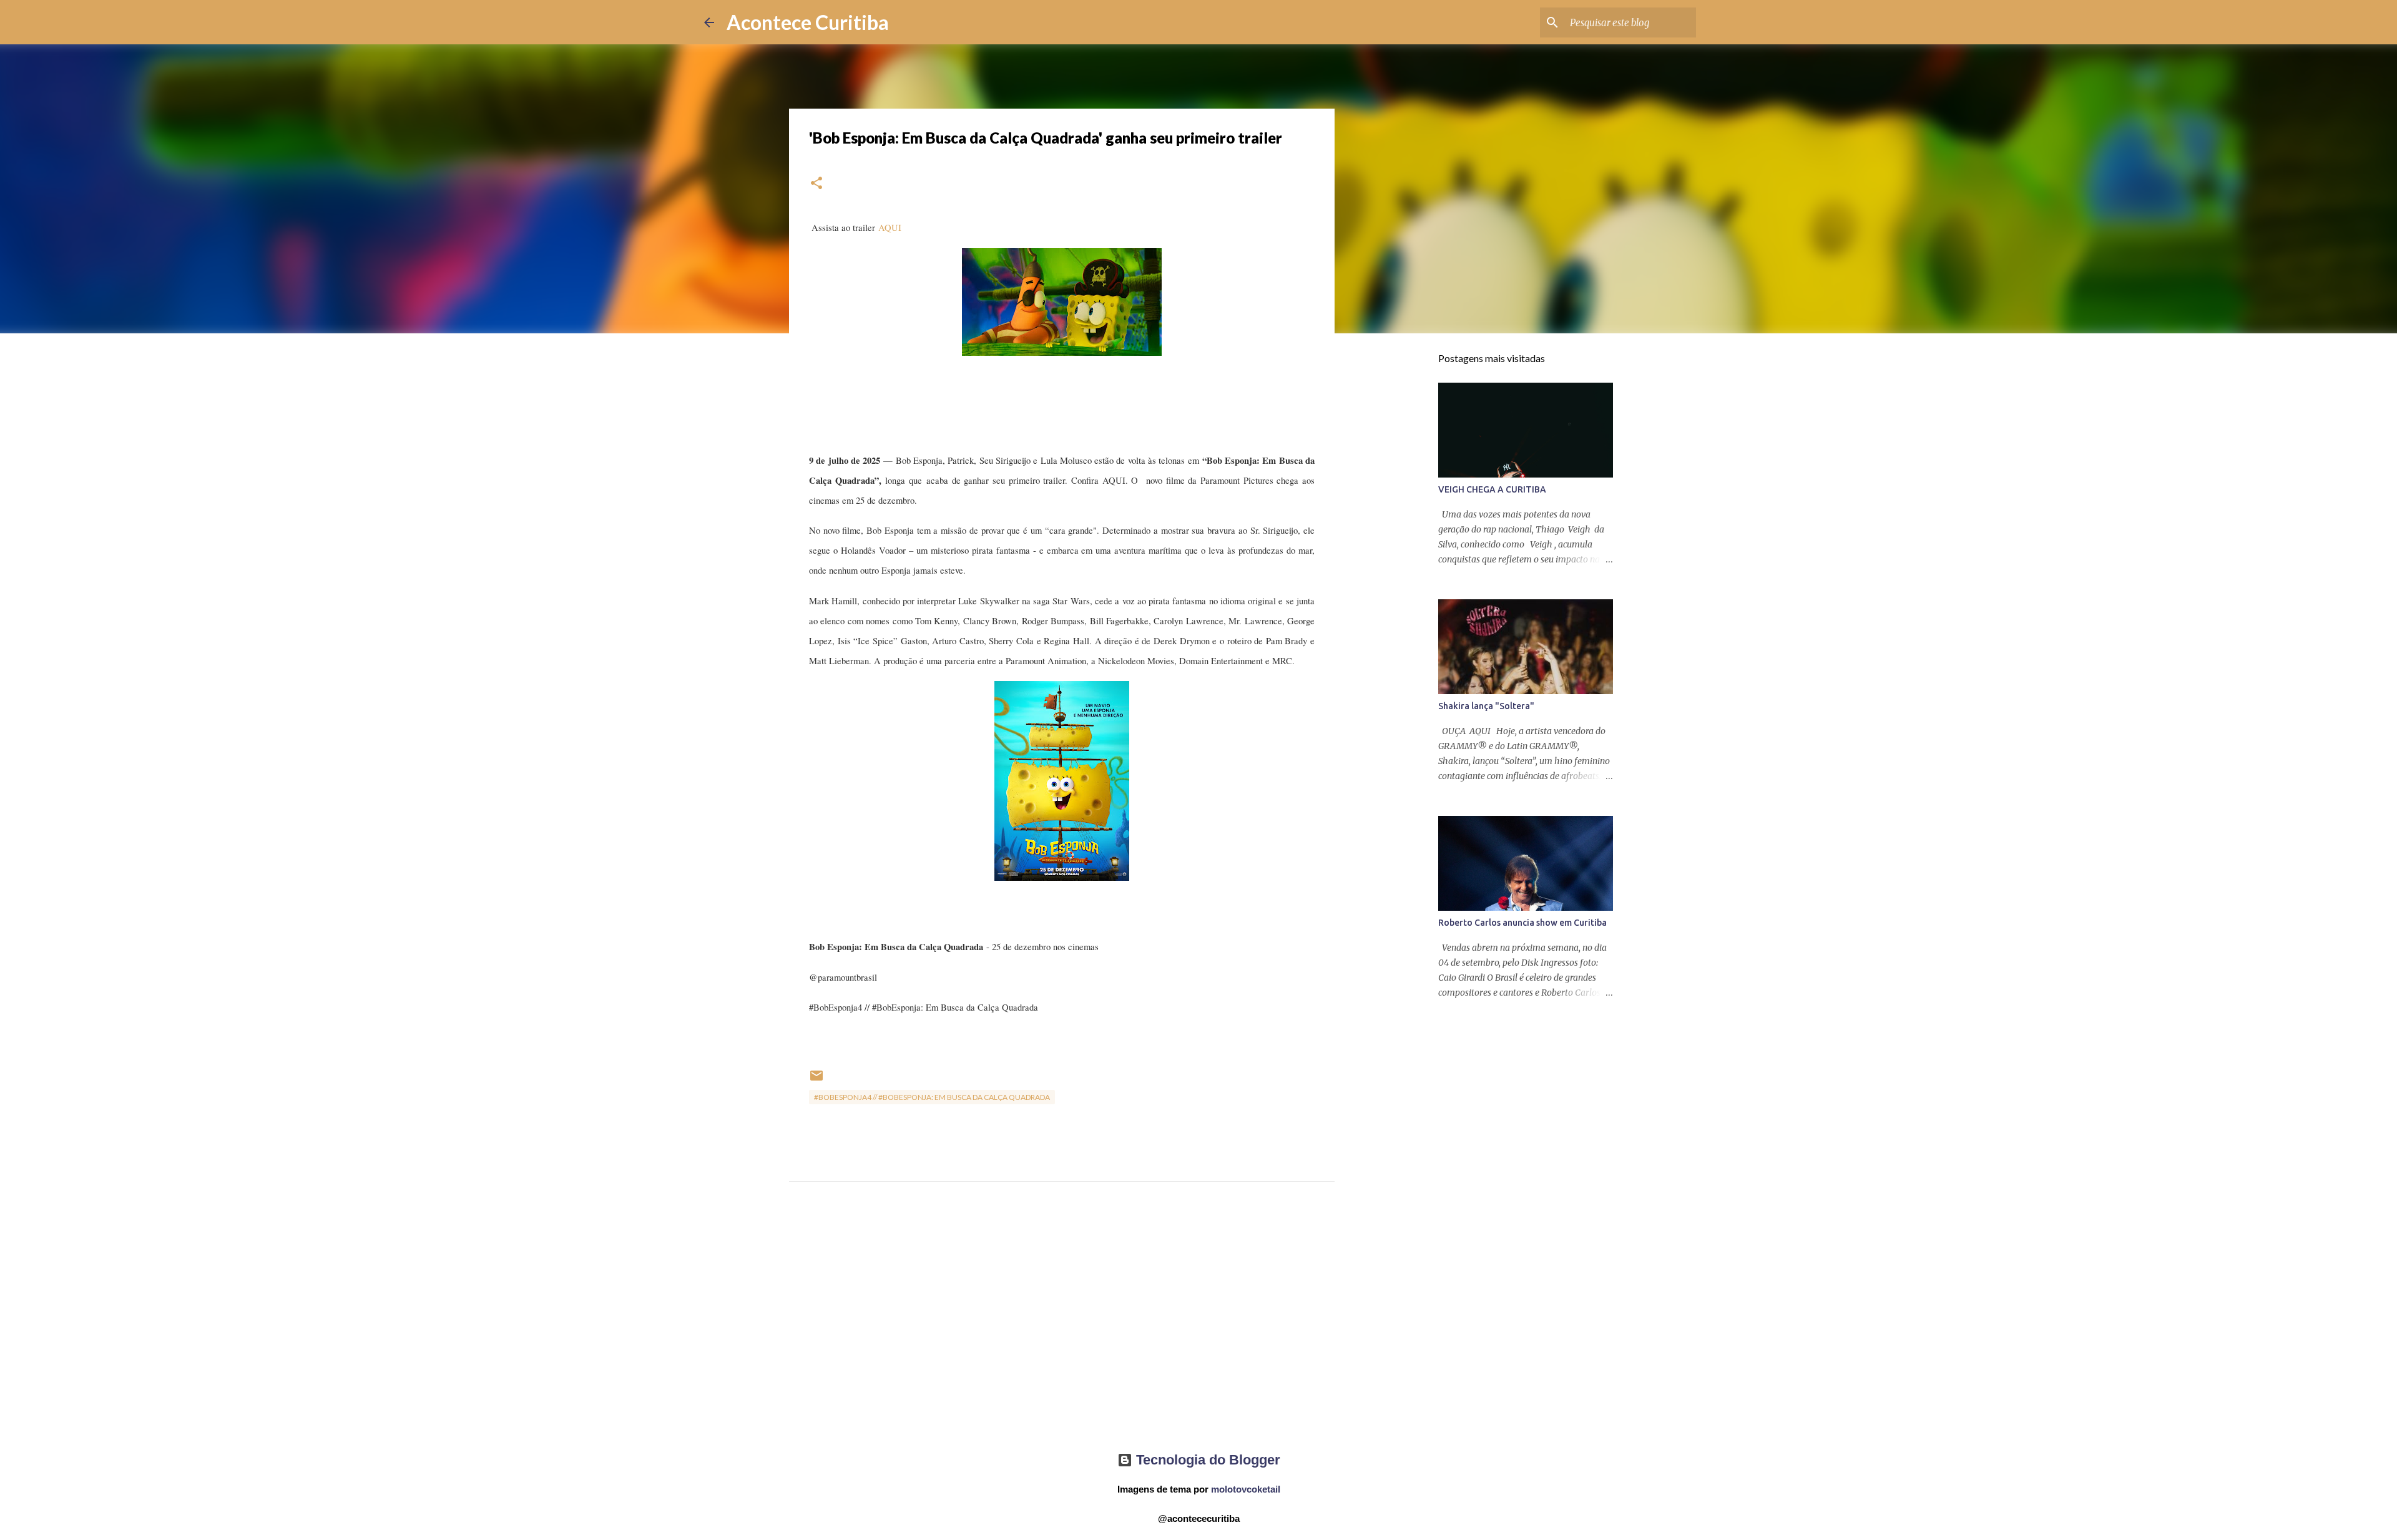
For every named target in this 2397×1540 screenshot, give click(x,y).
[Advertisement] (1062, 1328)
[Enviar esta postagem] (816, 1080)
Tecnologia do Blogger (1206, 1460)
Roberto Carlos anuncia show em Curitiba (1522, 923)
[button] (816, 184)
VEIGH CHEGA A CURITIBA (1492, 489)
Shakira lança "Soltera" (1486, 706)
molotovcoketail (1246, 1489)
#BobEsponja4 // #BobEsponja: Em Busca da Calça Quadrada (932, 1097)
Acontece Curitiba (808, 22)
